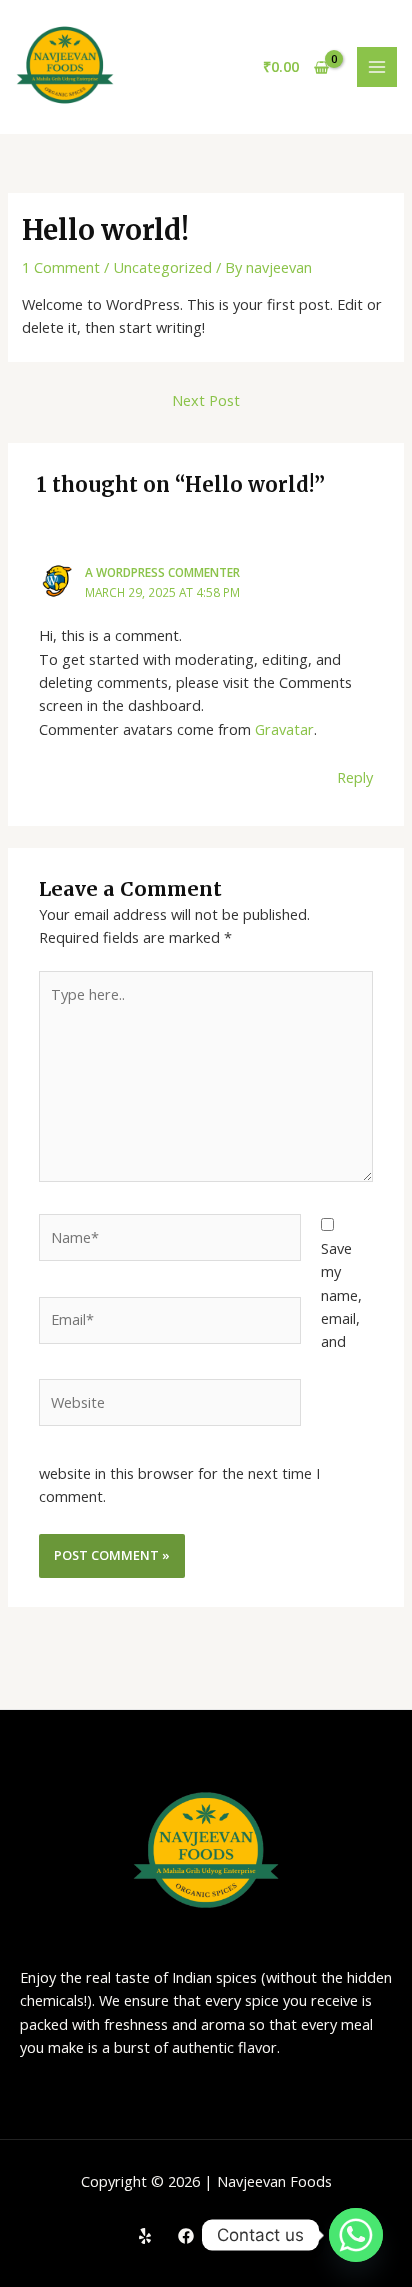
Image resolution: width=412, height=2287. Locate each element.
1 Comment (61, 267)
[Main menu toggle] (377, 67)
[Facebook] (186, 2236)
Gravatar (284, 729)
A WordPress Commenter (162, 572)
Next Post (206, 400)
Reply (355, 777)
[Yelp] (145, 2236)
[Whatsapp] (356, 2235)
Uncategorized (162, 267)
